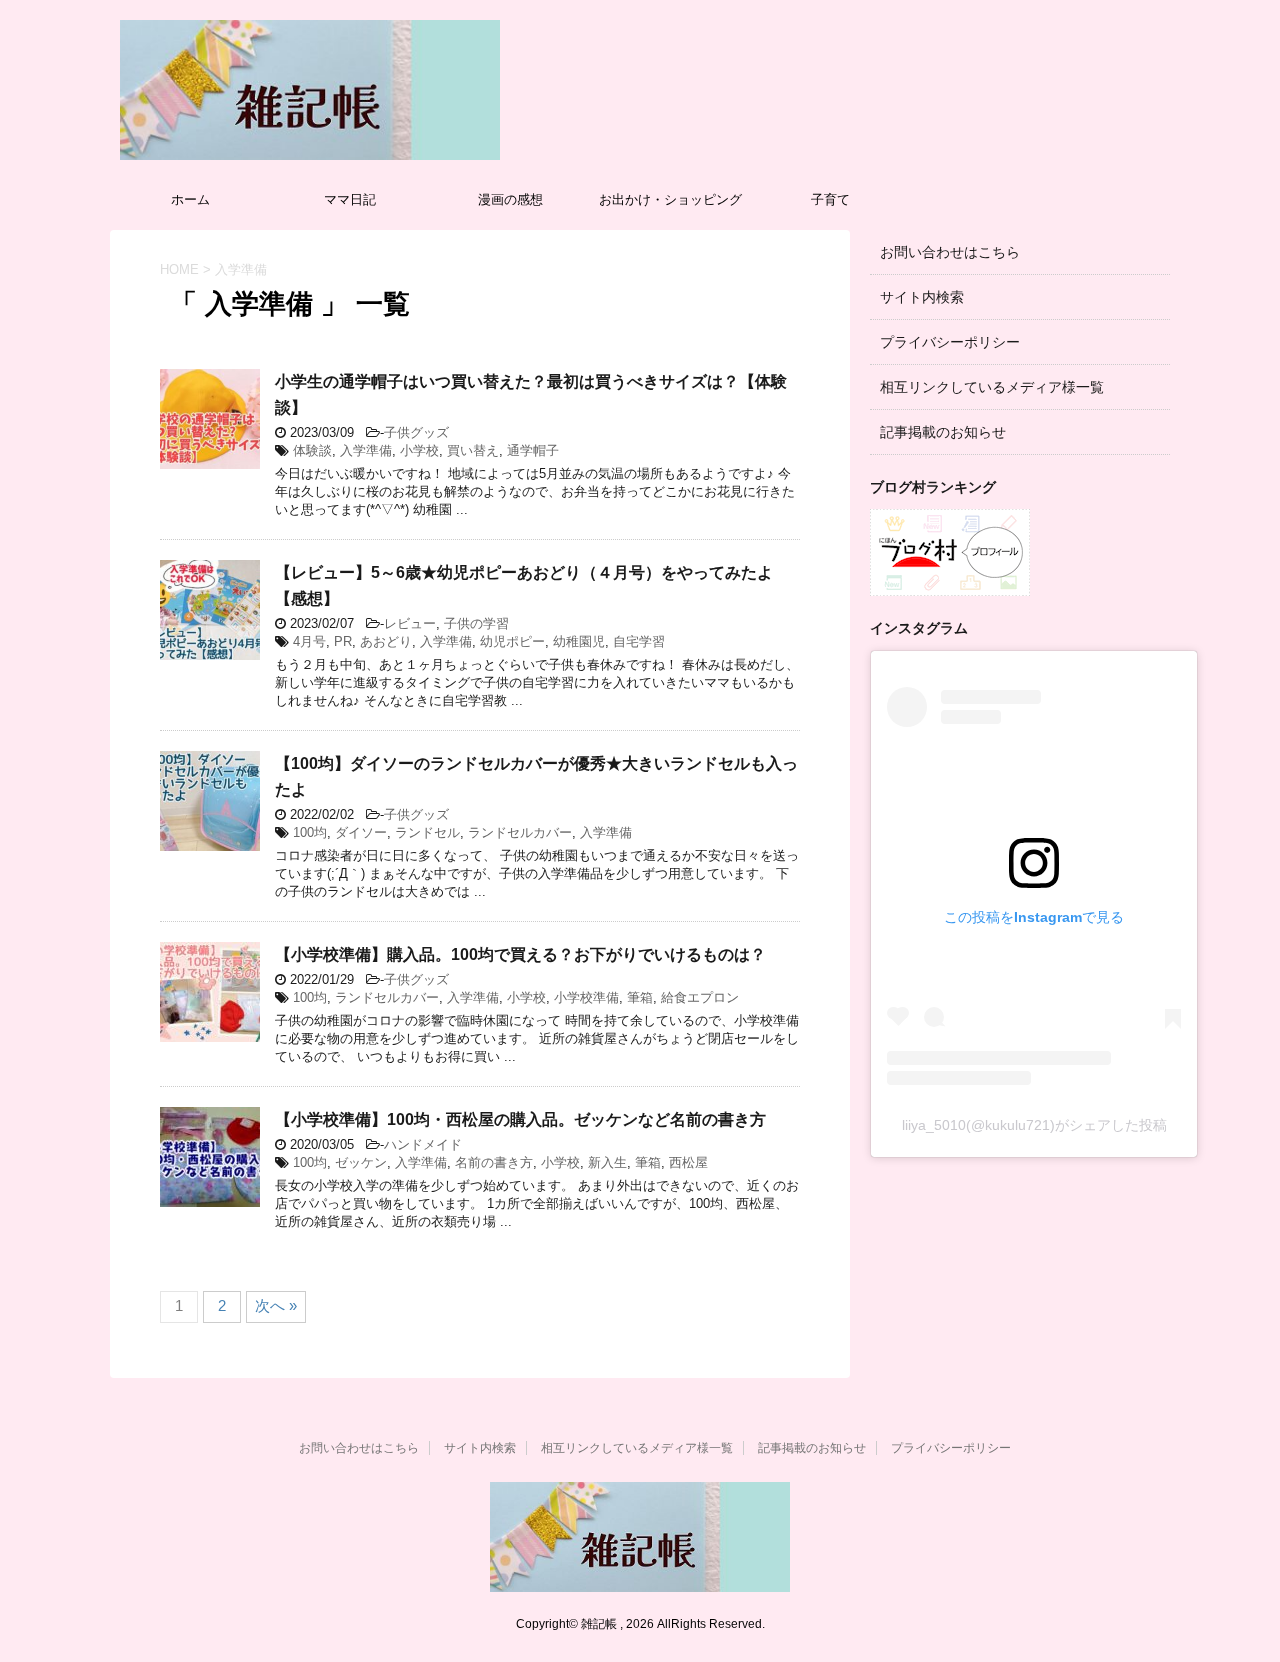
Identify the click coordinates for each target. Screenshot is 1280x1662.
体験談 (312, 450)
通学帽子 (533, 450)
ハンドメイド (423, 1144)
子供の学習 (476, 623)
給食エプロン (700, 997)
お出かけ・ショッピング (670, 199)
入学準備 (366, 450)
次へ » (276, 1305)
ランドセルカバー (520, 832)
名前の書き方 (494, 1162)
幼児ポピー (512, 641)
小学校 (419, 450)
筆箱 (640, 997)
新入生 (607, 1162)
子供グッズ (416, 432)
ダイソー (361, 832)
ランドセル (427, 832)
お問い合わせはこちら (950, 252)
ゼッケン (361, 1162)
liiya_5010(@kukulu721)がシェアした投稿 (1034, 1125)
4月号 (309, 641)
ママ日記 (350, 199)
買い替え (473, 450)
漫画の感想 (510, 199)
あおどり (386, 641)
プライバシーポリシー (950, 342)
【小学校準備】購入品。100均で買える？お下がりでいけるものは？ (520, 954)
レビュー (410, 623)
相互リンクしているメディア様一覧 (992, 387)
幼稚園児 (579, 641)
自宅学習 (639, 641)
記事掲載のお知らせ (943, 432)
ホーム (190, 199)
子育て (830, 199)
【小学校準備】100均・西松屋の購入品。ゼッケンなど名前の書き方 (520, 1119)
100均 (310, 832)
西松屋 (688, 1162)
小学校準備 (586, 997)
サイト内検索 (922, 297)
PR (343, 641)
